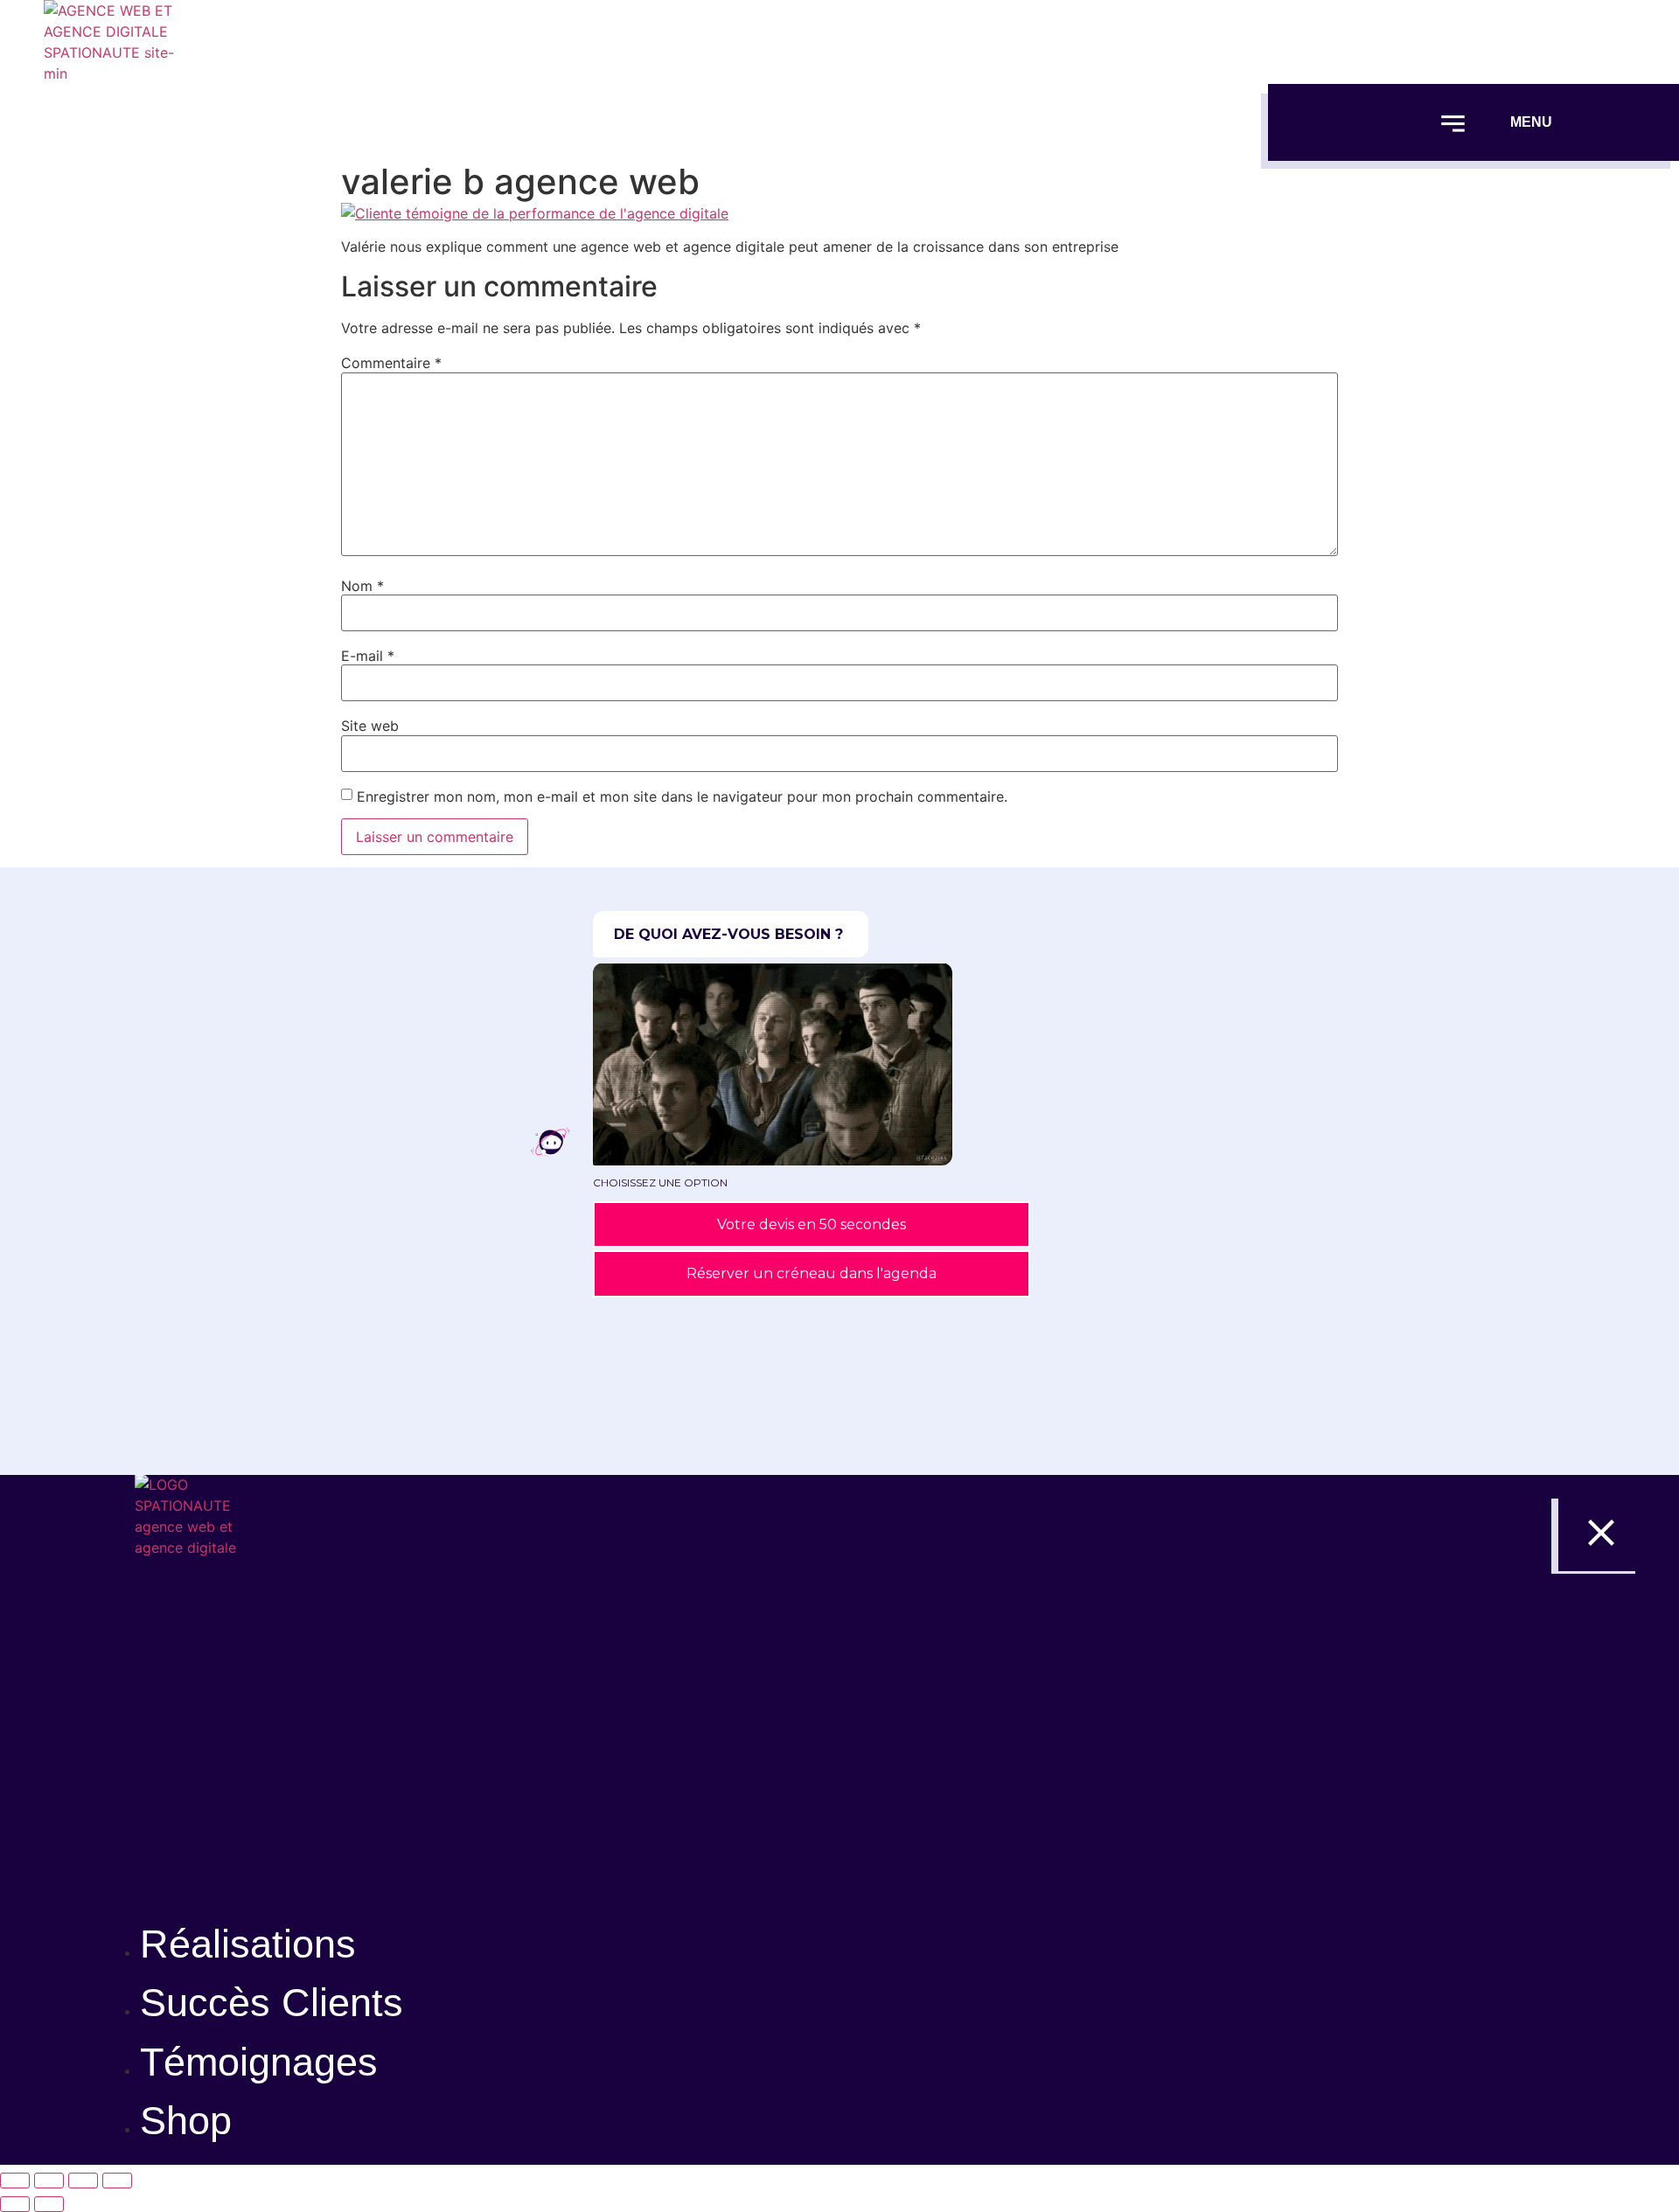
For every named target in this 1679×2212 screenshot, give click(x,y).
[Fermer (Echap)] (117, 2181)
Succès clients (272, 2003)
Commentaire (391, 363)
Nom (362, 586)
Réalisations (248, 1944)
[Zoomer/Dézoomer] (15, 2181)
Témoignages (259, 2062)
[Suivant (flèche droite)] (49, 2204)
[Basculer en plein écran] (49, 2181)
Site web (370, 726)
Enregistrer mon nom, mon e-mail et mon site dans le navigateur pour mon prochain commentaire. (682, 796)
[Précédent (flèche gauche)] (15, 2204)
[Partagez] (83, 2181)
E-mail (368, 656)
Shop (186, 2121)
